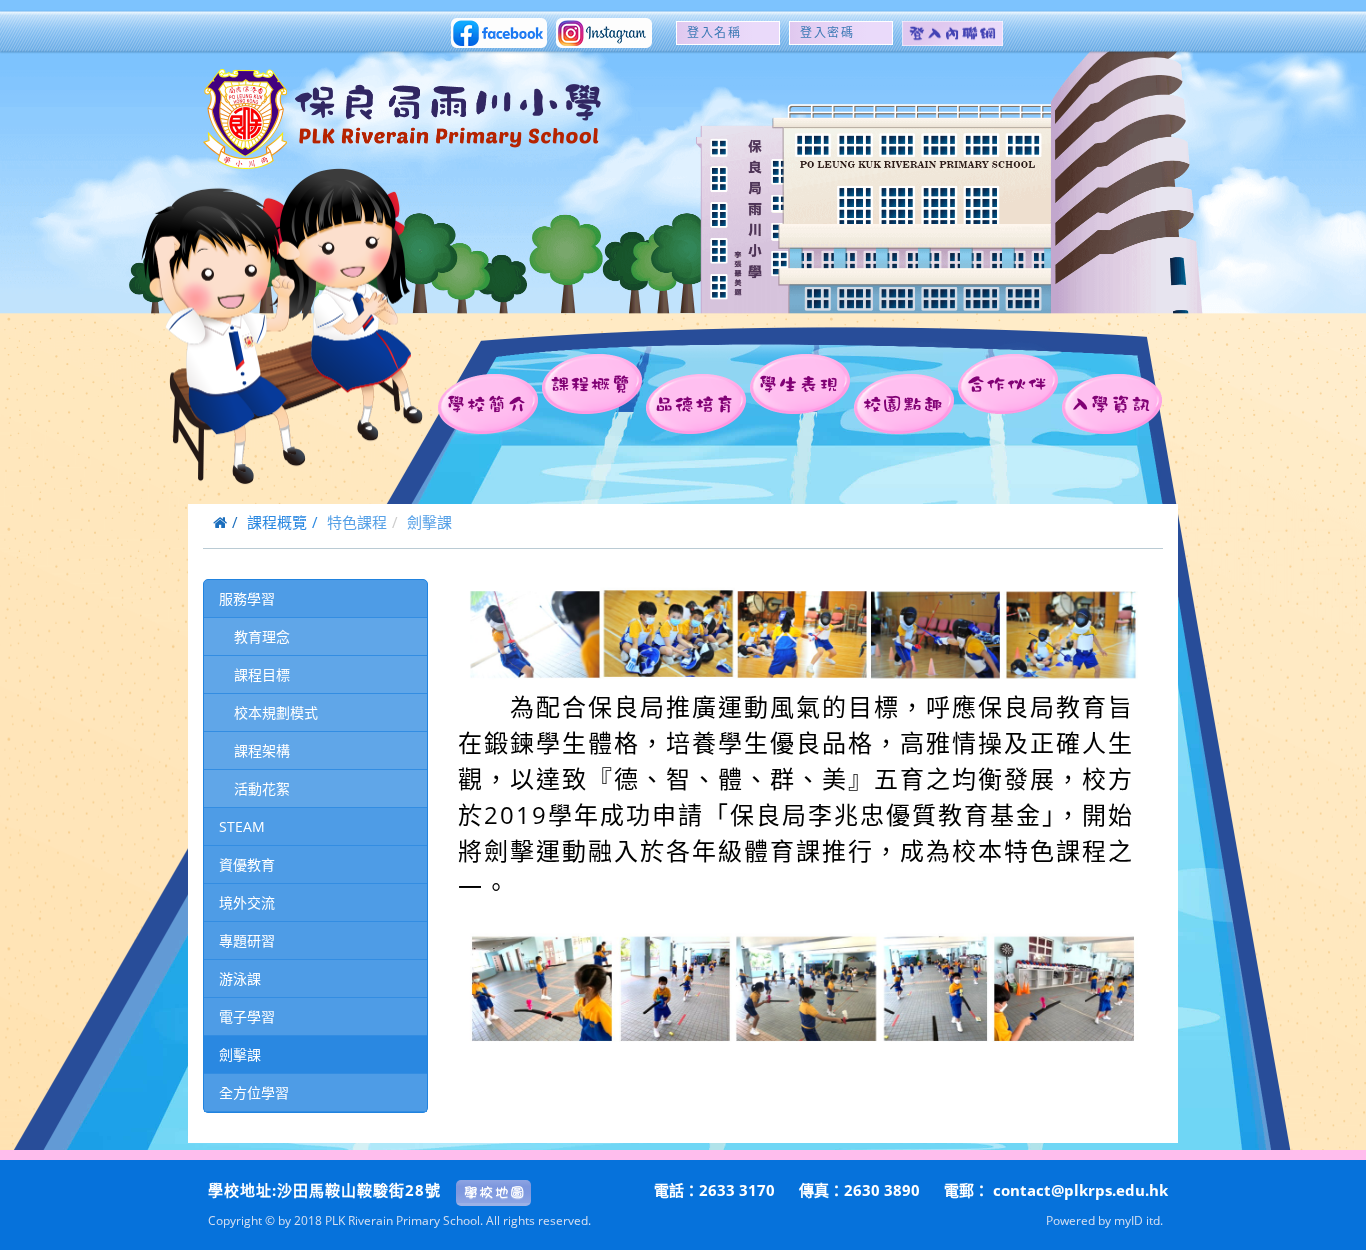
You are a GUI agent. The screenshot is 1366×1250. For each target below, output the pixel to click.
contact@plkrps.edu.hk (1080, 1190)
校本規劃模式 (276, 712)
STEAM (242, 826)
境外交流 (247, 902)
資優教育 (247, 864)
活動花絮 (262, 788)
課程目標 (262, 674)
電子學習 (247, 1016)
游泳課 (240, 978)
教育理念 (262, 636)
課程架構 (262, 750)
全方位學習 (254, 1092)
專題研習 (247, 940)
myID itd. (1138, 1220)
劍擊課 (240, 1054)
